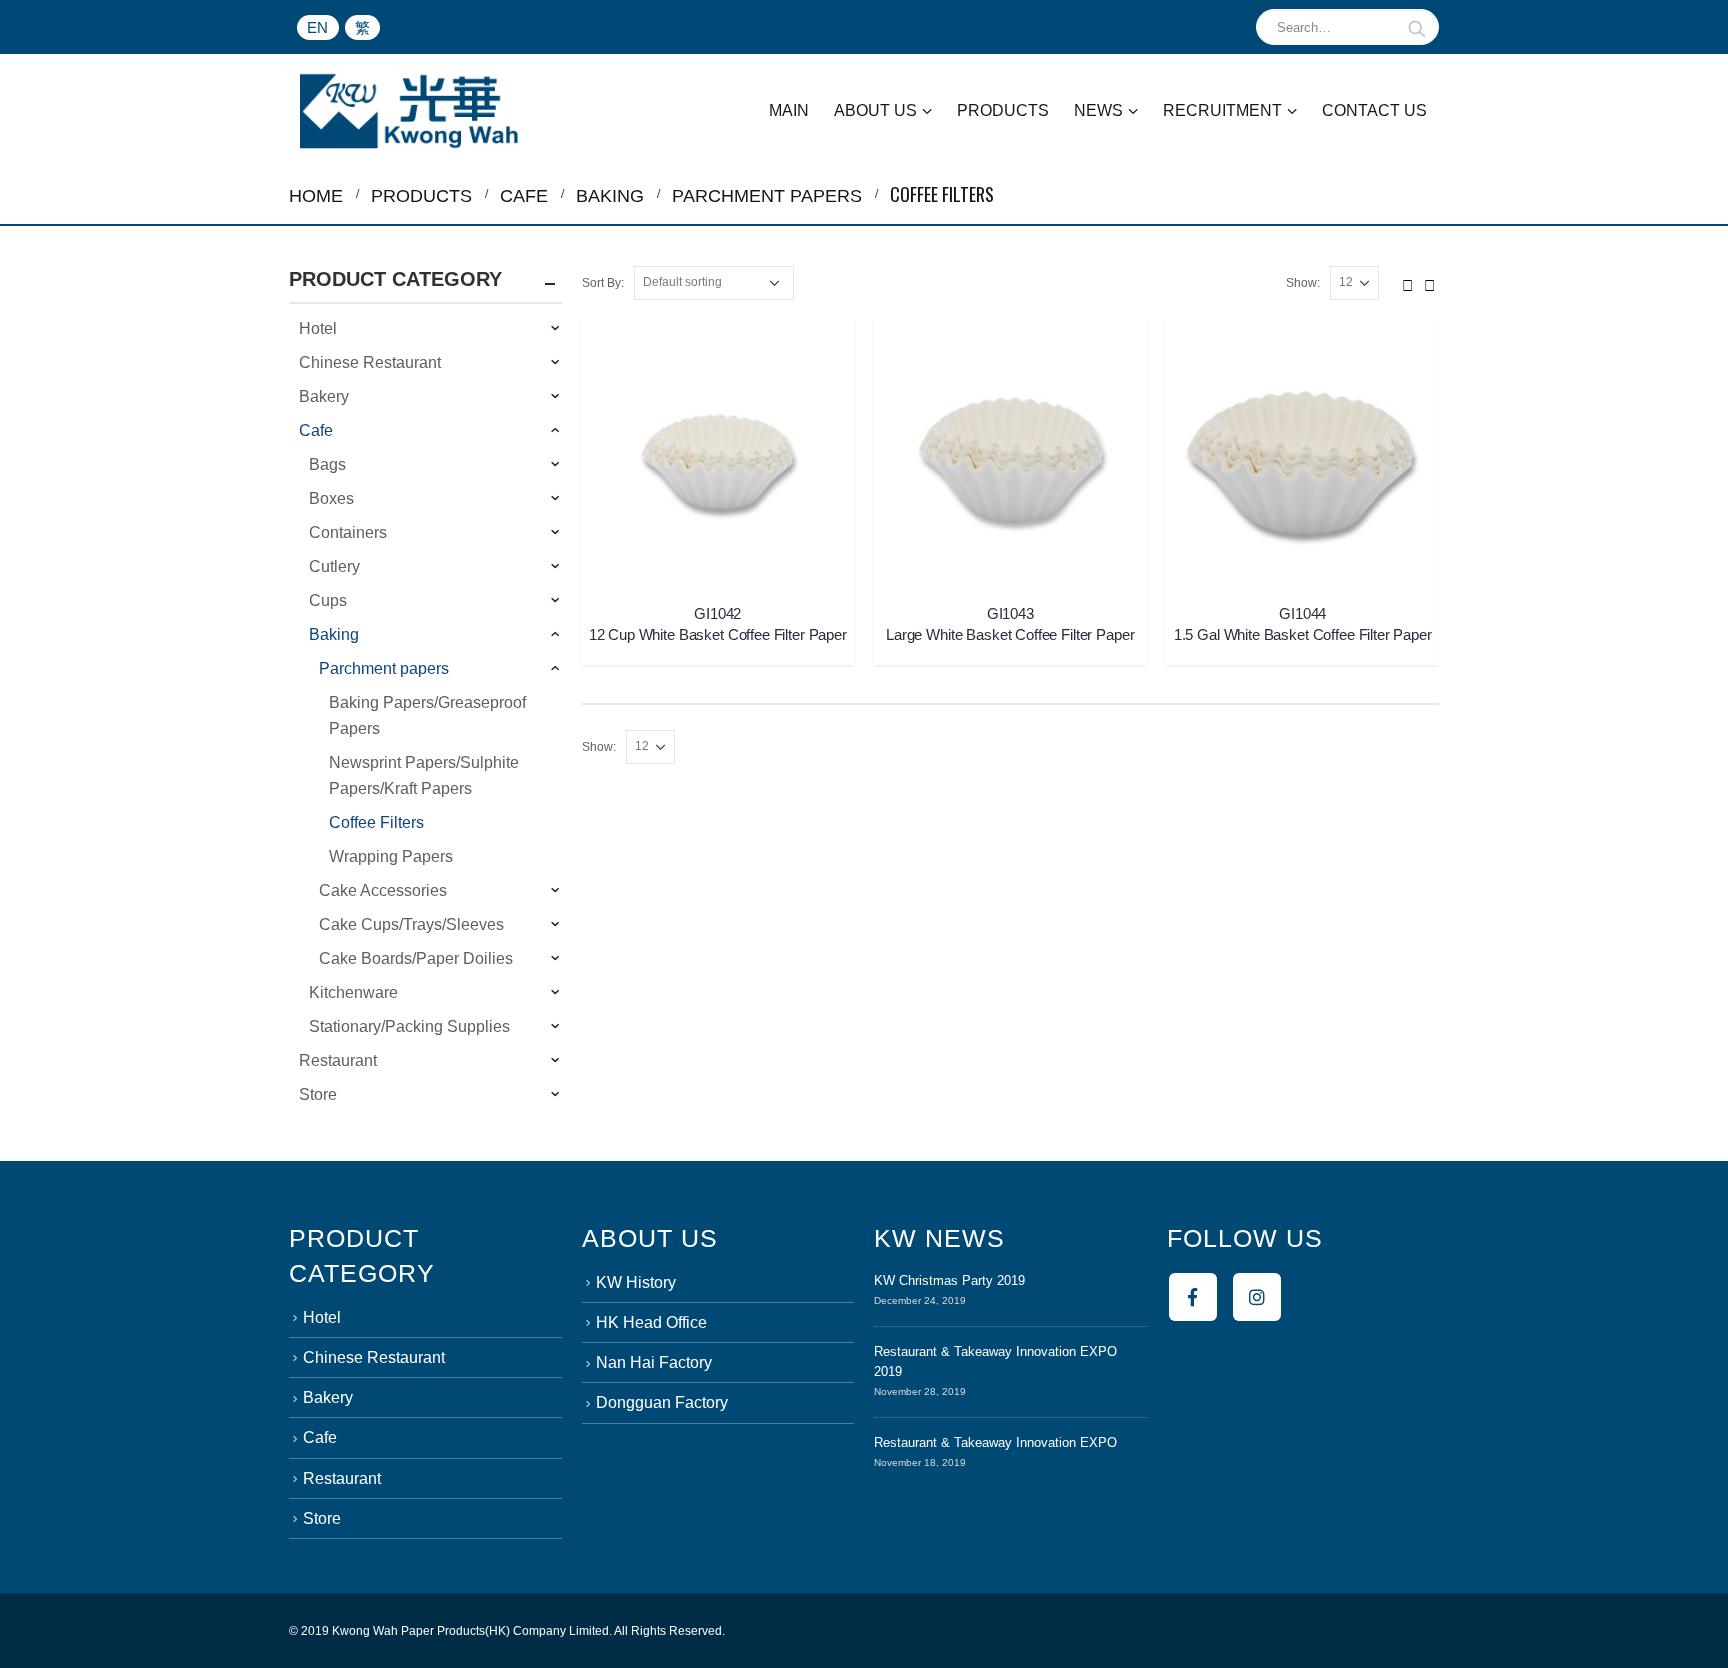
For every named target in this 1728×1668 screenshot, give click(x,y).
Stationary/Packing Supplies (409, 1026)
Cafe (316, 430)
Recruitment (1222, 110)
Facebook (1193, 1297)
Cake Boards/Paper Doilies (416, 958)
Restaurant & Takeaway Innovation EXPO (995, 1442)
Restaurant (338, 1060)
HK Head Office (651, 1322)
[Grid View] (1408, 282)
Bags (327, 464)
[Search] (1417, 27)
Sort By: (603, 283)
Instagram (1257, 1297)
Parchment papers (384, 668)
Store (318, 1094)
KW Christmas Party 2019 (949, 1280)
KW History (636, 1282)
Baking (334, 634)
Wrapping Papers (391, 856)
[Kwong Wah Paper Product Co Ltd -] (409, 111)
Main (789, 110)
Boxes (331, 498)
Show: (1303, 283)
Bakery (324, 396)
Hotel (318, 328)
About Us (875, 110)
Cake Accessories (383, 890)
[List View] (1430, 282)
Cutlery (334, 566)
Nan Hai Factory (654, 1362)
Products (1003, 110)
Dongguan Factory (662, 1402)
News (1098, 110)
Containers (348, 532)
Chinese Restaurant (370, 362)
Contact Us (1374, 110)
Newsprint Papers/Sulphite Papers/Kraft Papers (424, 775)
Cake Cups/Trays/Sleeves (411, 924)
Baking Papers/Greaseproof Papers (427, 715)
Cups (328, 600)
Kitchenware (353, 992)
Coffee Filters (376, 822)
